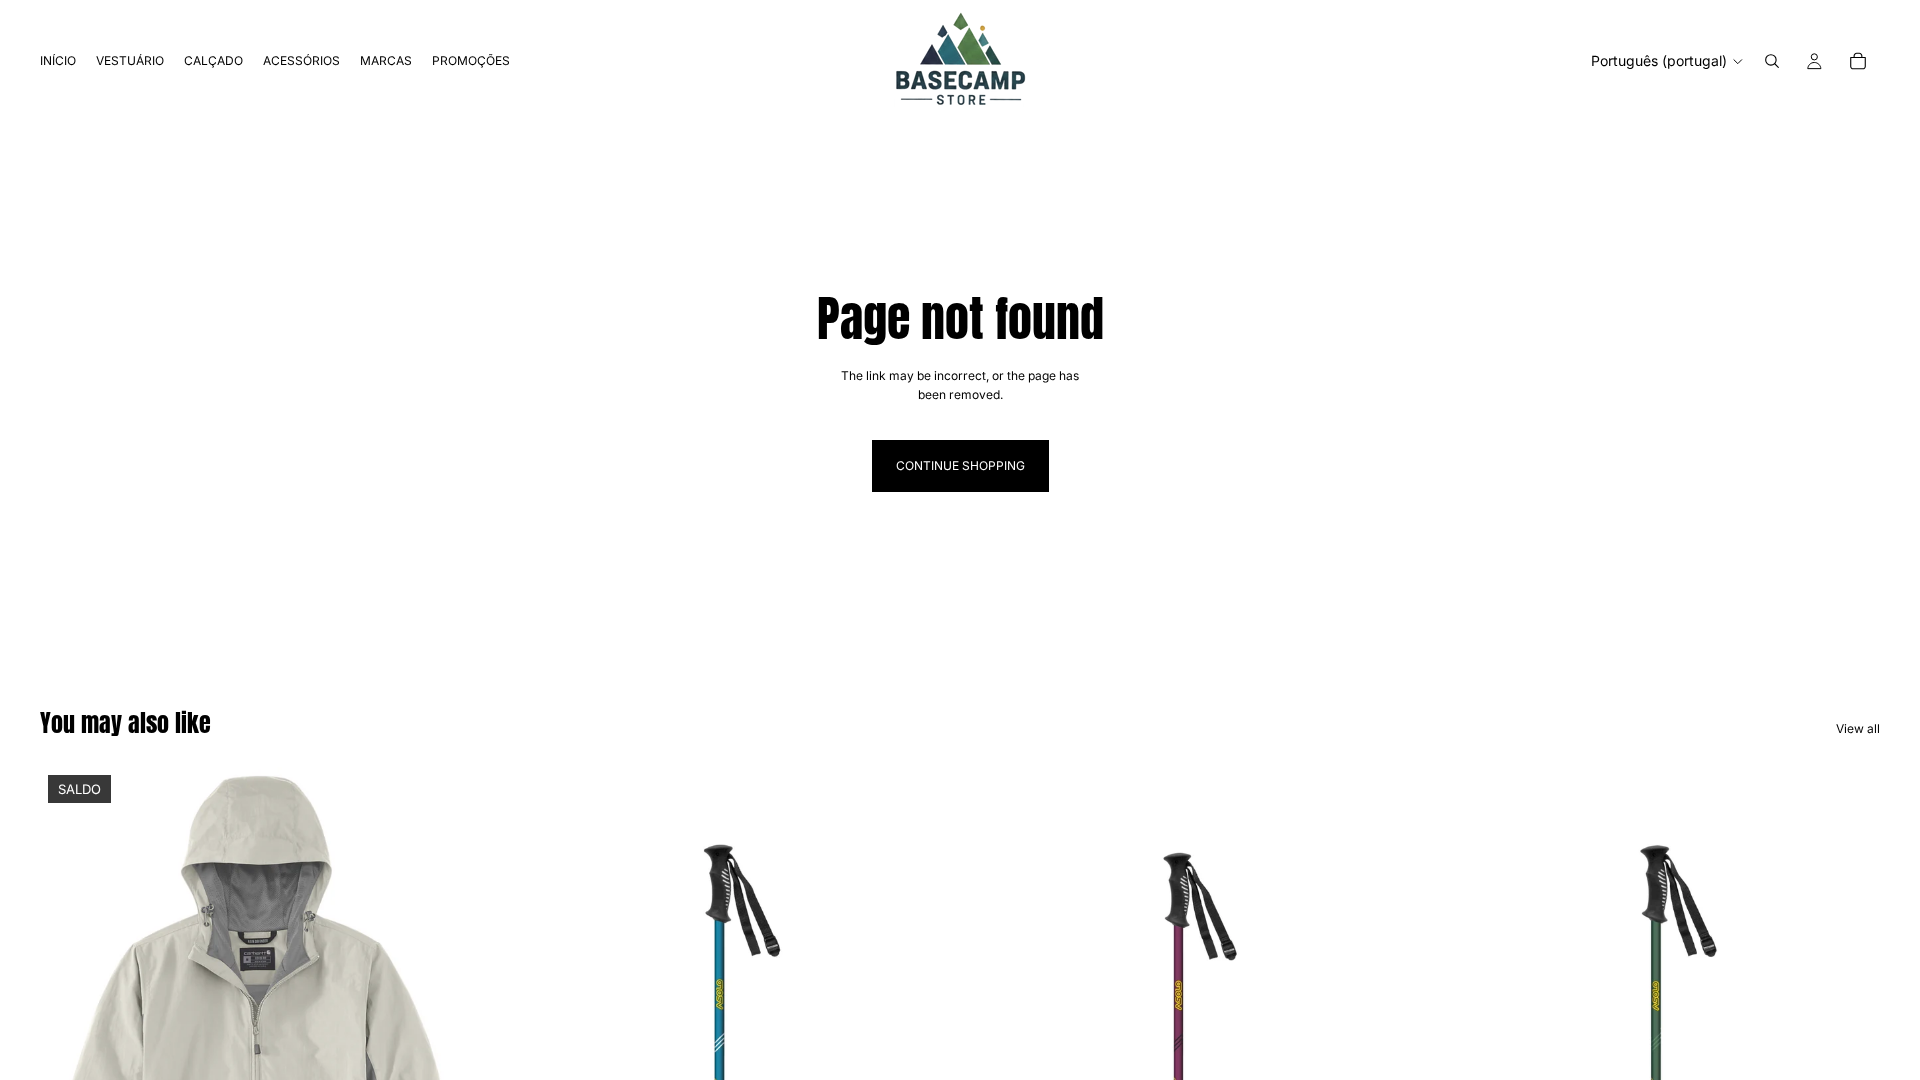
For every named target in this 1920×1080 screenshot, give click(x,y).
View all (1858, 728)
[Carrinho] (1858, 61)
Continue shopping (960, 465)
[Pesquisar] (1772, 61)
